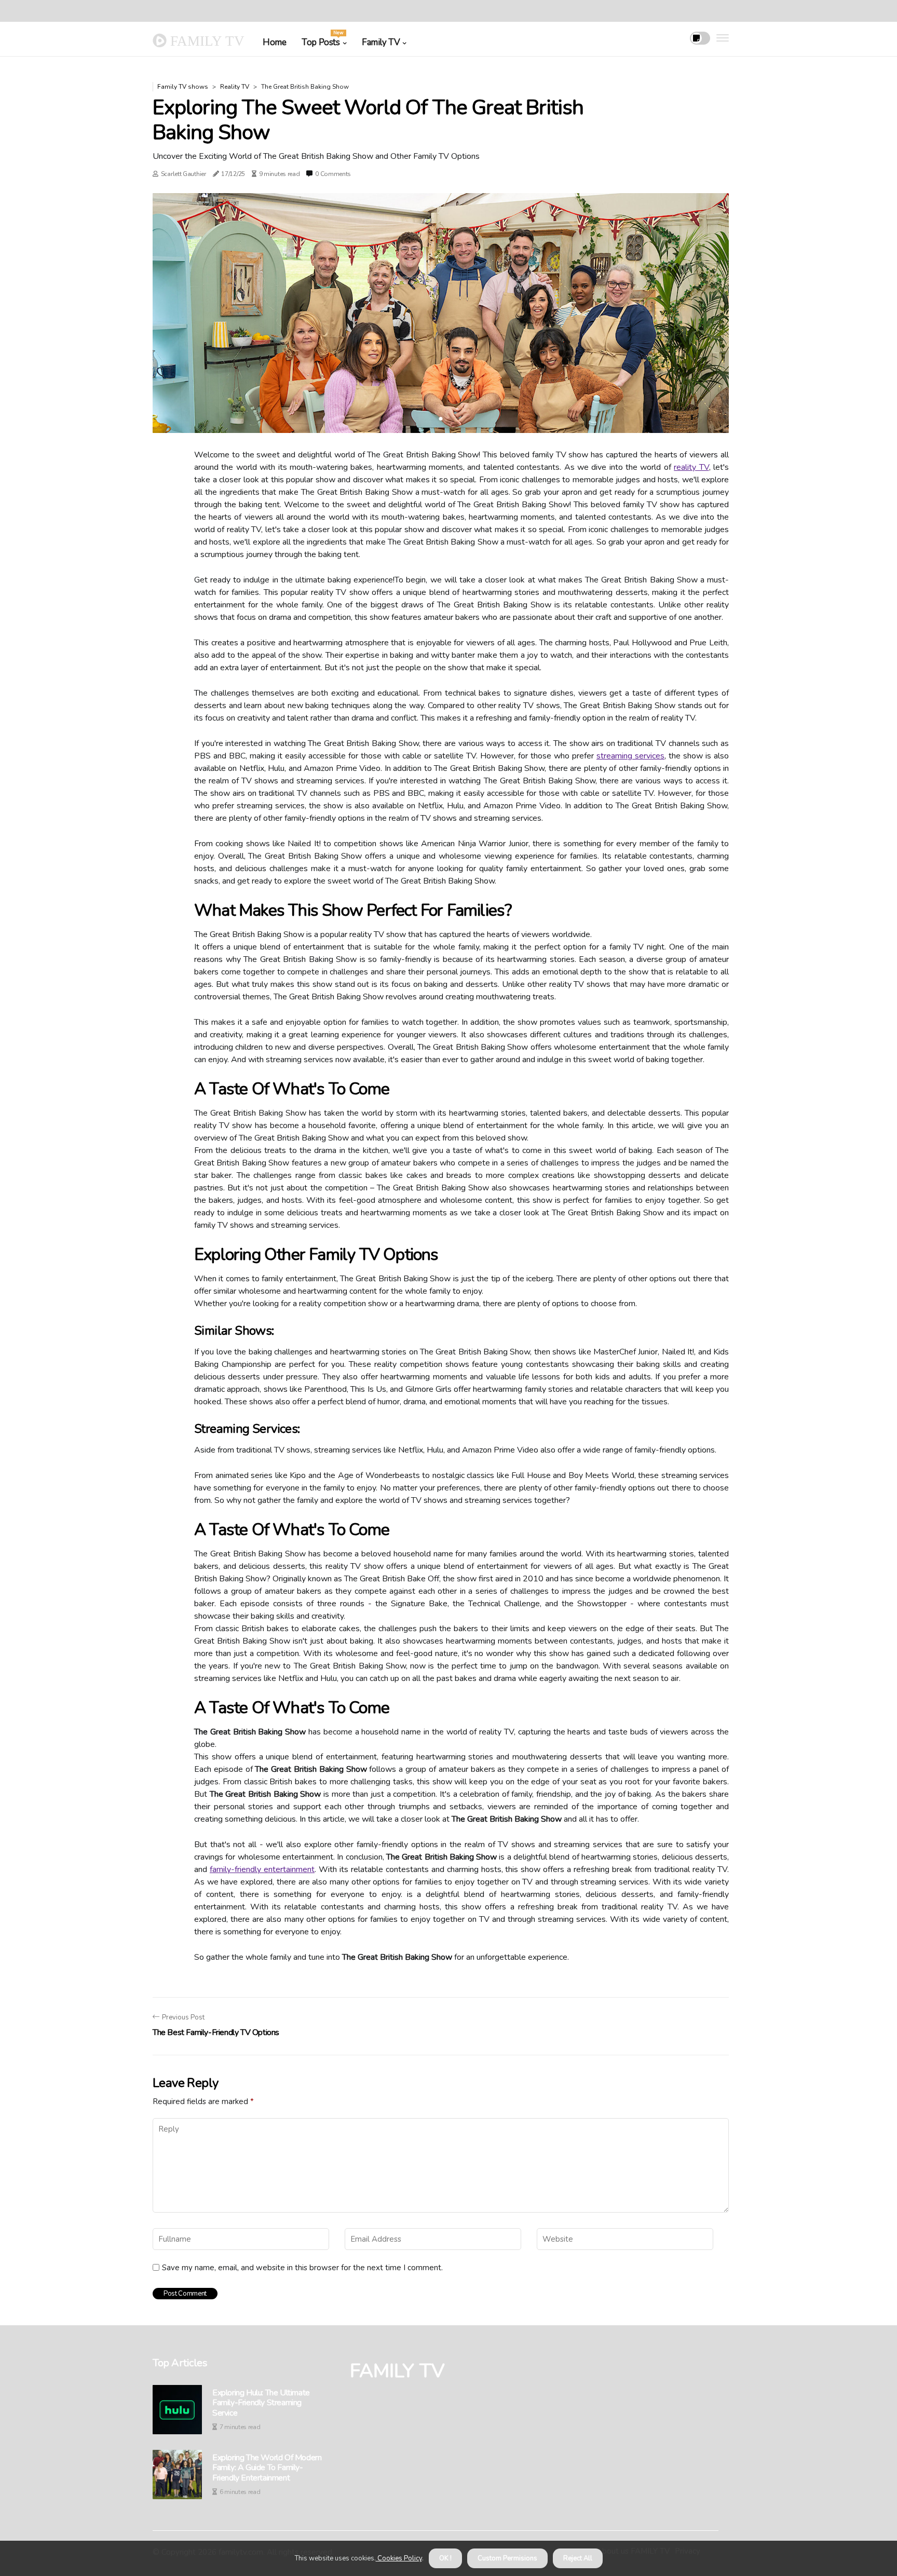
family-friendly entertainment (262, 1869)
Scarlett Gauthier (184, 174)
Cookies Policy (399, 2558)
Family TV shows (183, 87)
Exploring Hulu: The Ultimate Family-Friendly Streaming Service (261, 2403)
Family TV (381, 42)
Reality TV (235, 87)
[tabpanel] (441, 313)
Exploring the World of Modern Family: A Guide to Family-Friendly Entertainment (267, 2468)
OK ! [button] (445, 2558)
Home (274, 42)
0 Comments (333, 174)
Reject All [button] (578, 2558)
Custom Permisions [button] (507, 2558)
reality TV (691, 467)
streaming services (630, 756)
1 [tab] (441, 419)
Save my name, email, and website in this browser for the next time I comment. (302, 2268)
